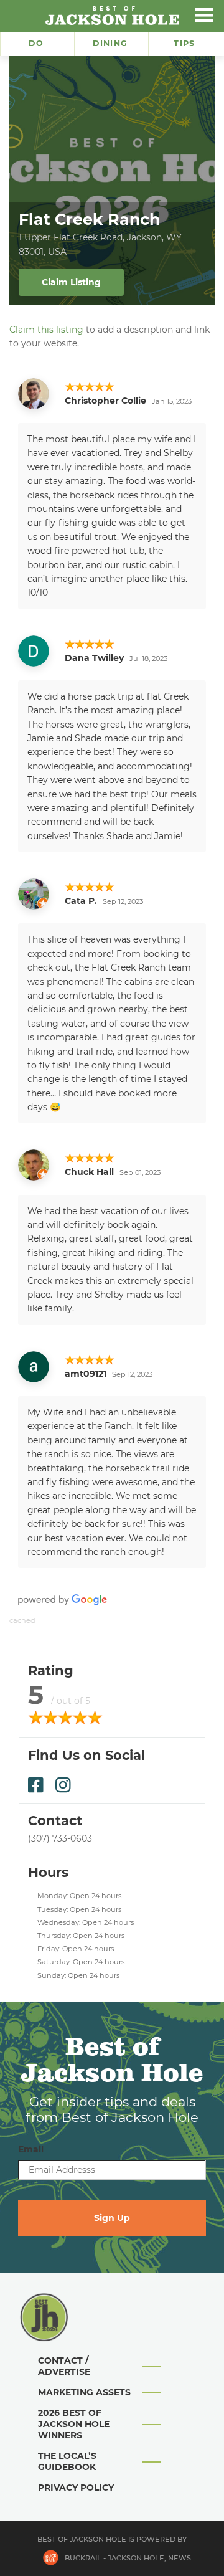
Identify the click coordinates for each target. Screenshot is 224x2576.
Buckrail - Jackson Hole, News (128, 2558)
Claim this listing (46, 330)
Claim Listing (71, 282)
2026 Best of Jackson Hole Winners (74, 2424)
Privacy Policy (76, 2488)
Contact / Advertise (64, 2366)
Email (31, 2149)
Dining (110, 43)
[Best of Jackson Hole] (112, 16)
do (36, 43)
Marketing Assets (84, 2392)
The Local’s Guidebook (67, 2461)
